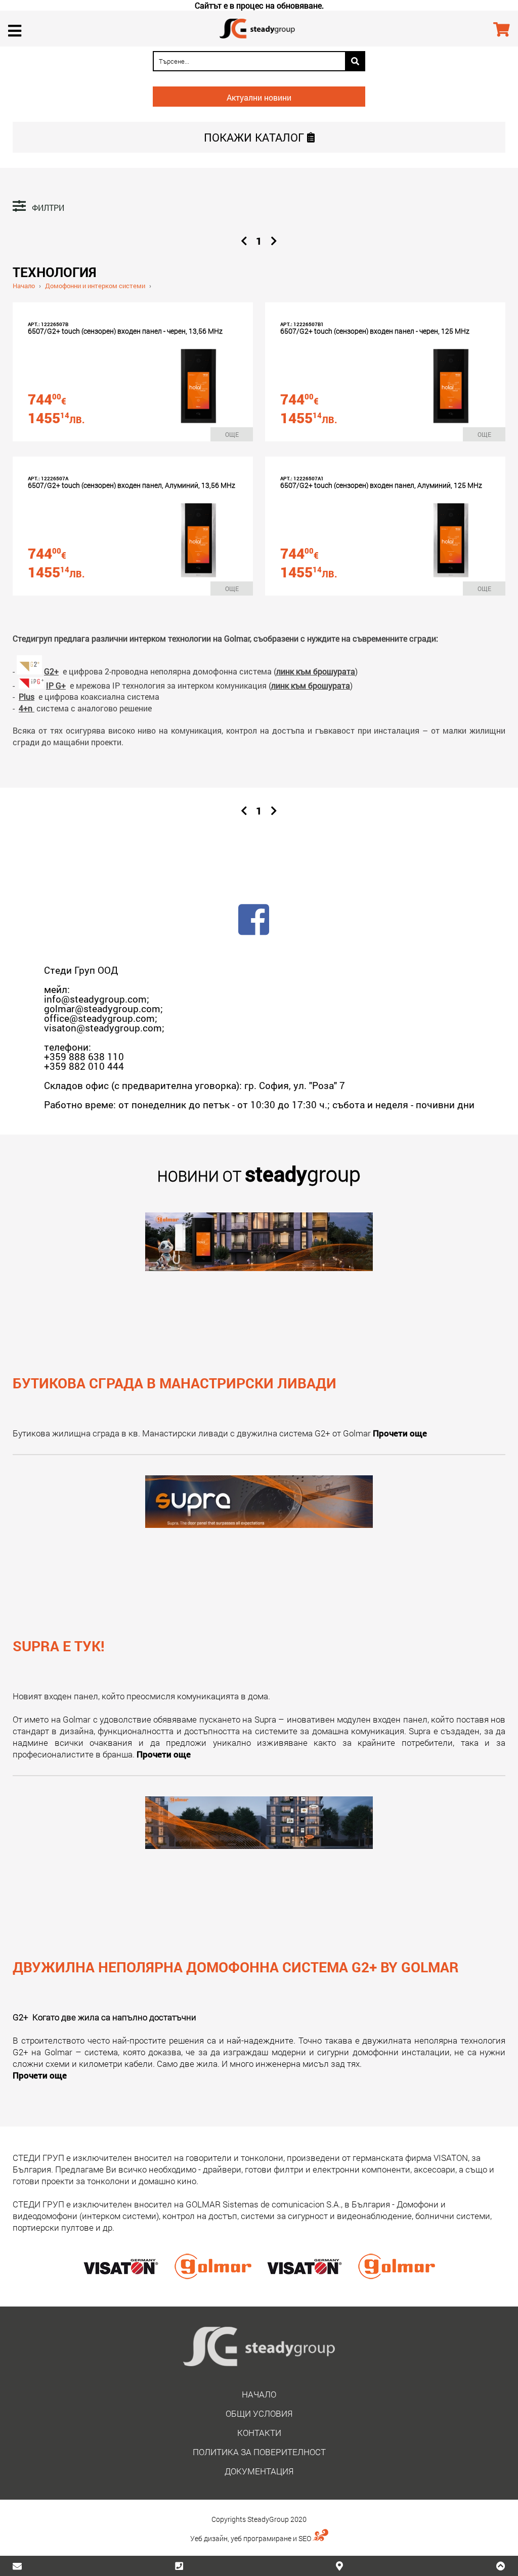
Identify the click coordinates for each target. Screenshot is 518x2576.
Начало (24, 286)
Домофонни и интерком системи (95, 286)
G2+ (51, 671)
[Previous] (244, 241)
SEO (306, 2538)
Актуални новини (259, 97)
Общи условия (259, 2413)
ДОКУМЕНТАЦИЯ (259, 2471)
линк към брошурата (316, 671)
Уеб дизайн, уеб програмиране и (244, 2538)
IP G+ (56, 685)
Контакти (259, 2433)
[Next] (274, 241)
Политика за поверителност (259, 2452)
